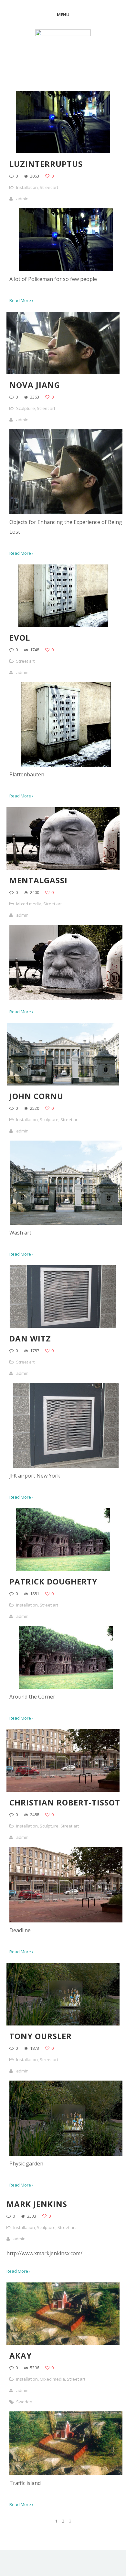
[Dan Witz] (66, 1466)
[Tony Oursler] (66, 2154)
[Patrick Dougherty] (66, 1687)
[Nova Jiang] (66, 512)
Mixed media (29, 904)
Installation (27, 187)
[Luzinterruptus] (66, 269)
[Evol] (66, 765)
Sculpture (26, 408)
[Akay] (66, 2473)
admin (22, 199)
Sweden (24, 2402)
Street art (49, 187)
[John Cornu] (66, 1223)
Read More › (18, 2271)
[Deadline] (66, 1920)
